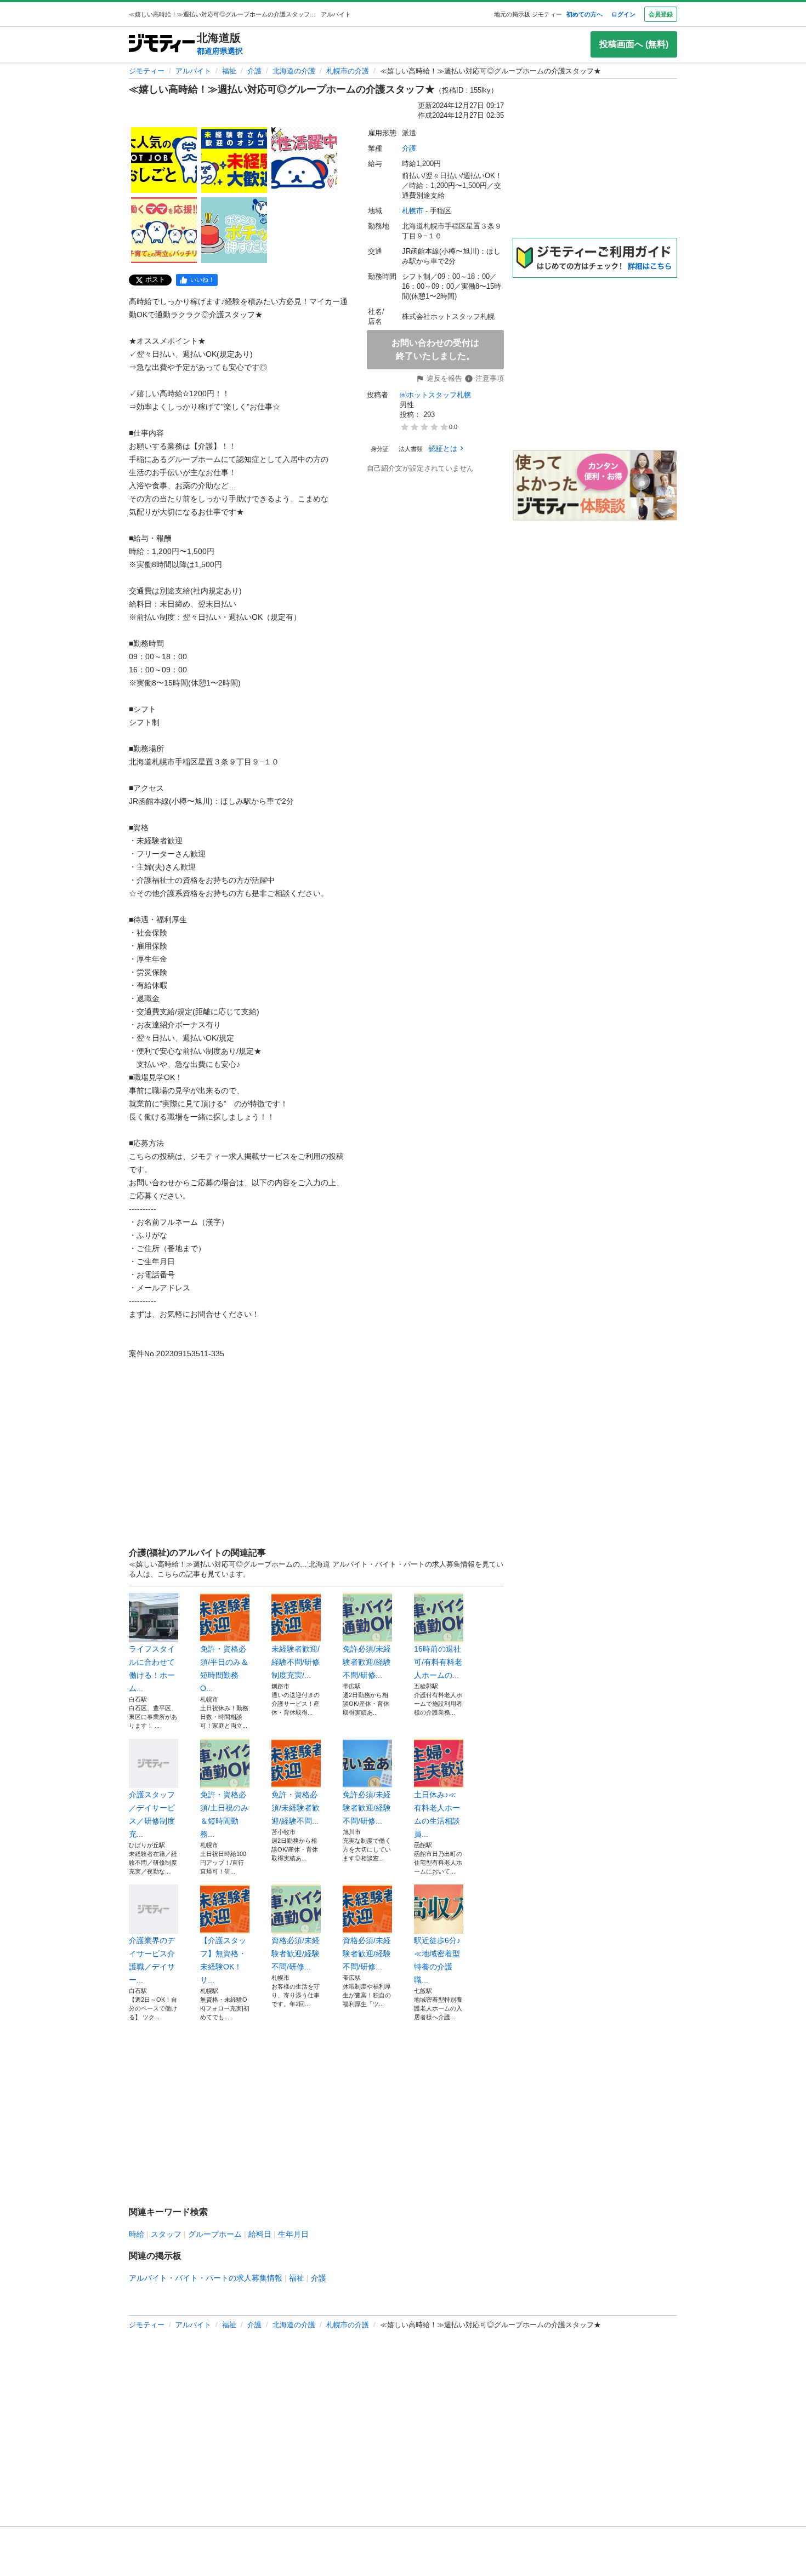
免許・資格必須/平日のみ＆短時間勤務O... (224, 1669)
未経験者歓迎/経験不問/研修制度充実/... (296, 1662)
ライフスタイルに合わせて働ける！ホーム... (152, 1669)
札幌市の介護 (348, 71)
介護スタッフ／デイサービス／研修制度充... (152, 1814)
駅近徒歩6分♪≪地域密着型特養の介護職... (437, 1960)
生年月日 (293, 2234)
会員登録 (661, 14)
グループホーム (215, 2234)
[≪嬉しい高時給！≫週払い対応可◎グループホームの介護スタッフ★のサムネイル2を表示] (234, 160)
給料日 (260, 2234)
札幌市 (413, 211)
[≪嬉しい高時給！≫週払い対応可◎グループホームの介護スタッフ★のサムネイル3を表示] (304, 160)
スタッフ (166, 2234)
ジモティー (147, 71)
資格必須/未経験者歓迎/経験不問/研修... (296, 1954)
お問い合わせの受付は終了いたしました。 (435, 349)
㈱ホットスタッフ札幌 (435, 395)
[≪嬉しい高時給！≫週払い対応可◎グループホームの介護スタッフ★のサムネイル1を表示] (164, 160)
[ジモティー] (162, 44)
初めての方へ (584, 14)
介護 (254, 71)
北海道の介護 (294, 71)
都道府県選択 (220, 51)
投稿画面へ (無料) (634, 44)
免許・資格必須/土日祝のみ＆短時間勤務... (224, 1814)
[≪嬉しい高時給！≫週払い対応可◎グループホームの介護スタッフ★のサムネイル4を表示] (164, 230)
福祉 (229, 71)
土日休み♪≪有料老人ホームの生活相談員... (437, 1814)
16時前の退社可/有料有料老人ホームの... (438, 1662)
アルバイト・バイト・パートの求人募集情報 (206, 2278)
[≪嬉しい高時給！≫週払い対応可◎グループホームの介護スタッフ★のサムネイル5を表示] (234, 230)
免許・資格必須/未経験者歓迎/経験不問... (296, 1808)
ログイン (623, 14)
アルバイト (193, 71)
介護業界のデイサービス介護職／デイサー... (152, 1960)
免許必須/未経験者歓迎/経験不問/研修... (367, 1662)
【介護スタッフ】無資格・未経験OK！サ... (223, 1960)
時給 (137, 2234)
